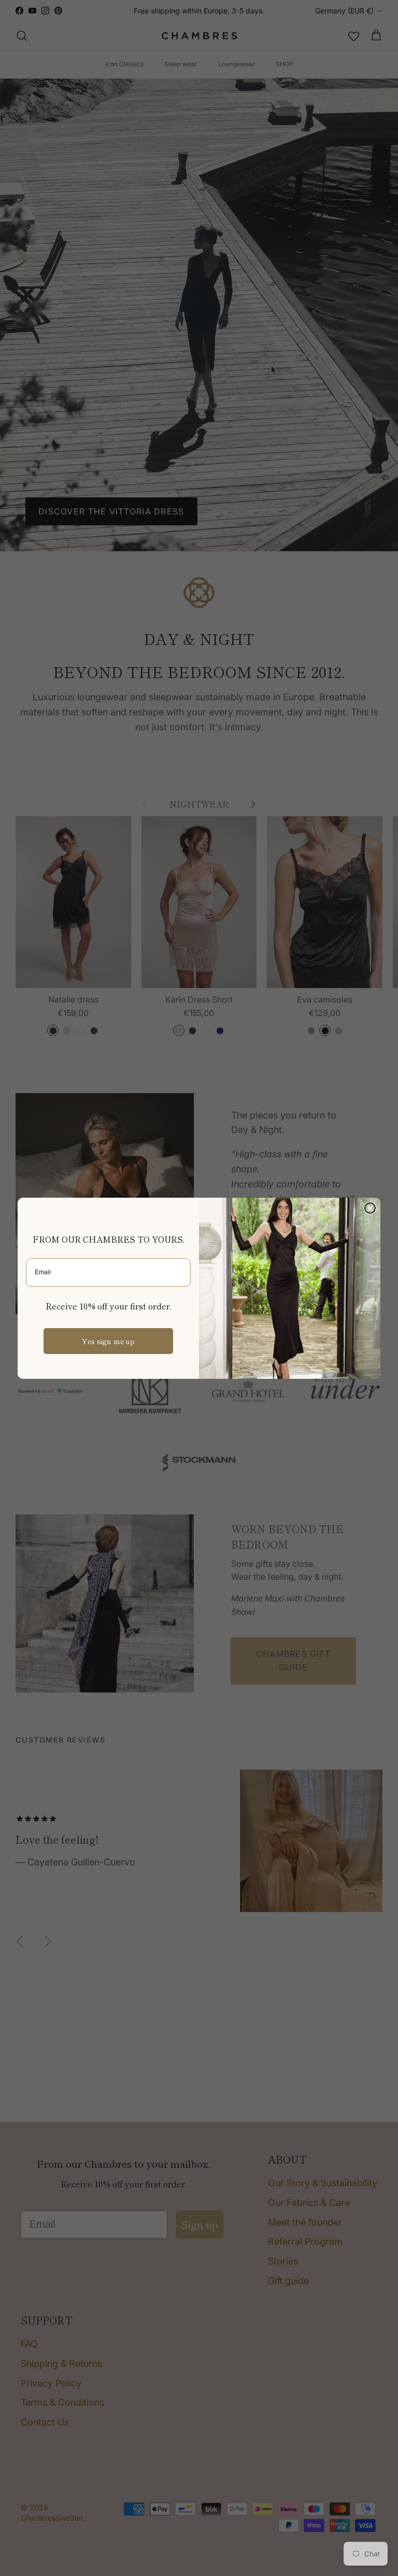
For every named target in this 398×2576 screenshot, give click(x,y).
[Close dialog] (370, 1208)
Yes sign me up (108, 1341)
